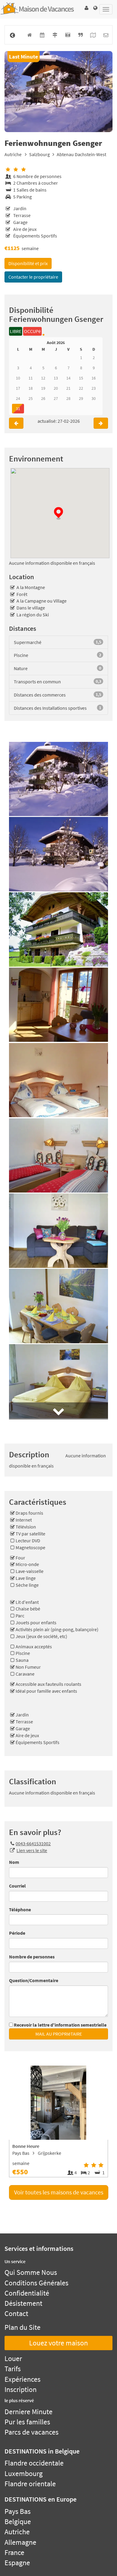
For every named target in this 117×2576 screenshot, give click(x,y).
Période (17, 1933)
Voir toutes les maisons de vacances (59, 2192)
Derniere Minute (28, 2412)
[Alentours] (55, 35)
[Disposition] (93, 35)
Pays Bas (18, 2511)
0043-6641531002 (33, 1843)
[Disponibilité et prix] (42, 35)
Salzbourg (39, 154)
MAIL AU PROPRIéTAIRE (59, 2034)
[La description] (80, 35)
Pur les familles (27, 2422)
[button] (86, 8)
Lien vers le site (32, 1850)
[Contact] (106, 35)
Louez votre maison (58, 2343)
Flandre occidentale (34, 2463)
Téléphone (20, 1909)
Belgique (18, 2522)
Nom (14, 1862)
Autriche (13, 154)
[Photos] (68, 35)
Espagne (17, 2563)
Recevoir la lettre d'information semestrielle (60, 2025)
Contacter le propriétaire (33, 277)
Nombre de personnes (32, 1957)
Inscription (21, 2389)
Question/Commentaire (34, 1980)
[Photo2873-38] (58, 92)
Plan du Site (22, 2327)
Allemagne (20, 2542)
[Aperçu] (29, 35)
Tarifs (13, 2369)
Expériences (22, 2379)
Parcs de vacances (31, 2432)
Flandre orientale (30, 2484)
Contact (16, 2313)
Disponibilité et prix (28, 263)
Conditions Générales (36, 2283)
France (14, 2552)
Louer (13, 2358)
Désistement (23, 2303)
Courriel (17, 1886)
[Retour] (12, 35)
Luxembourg (24, 2473)
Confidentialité (27, 2293)
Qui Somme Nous (31, 2272)
